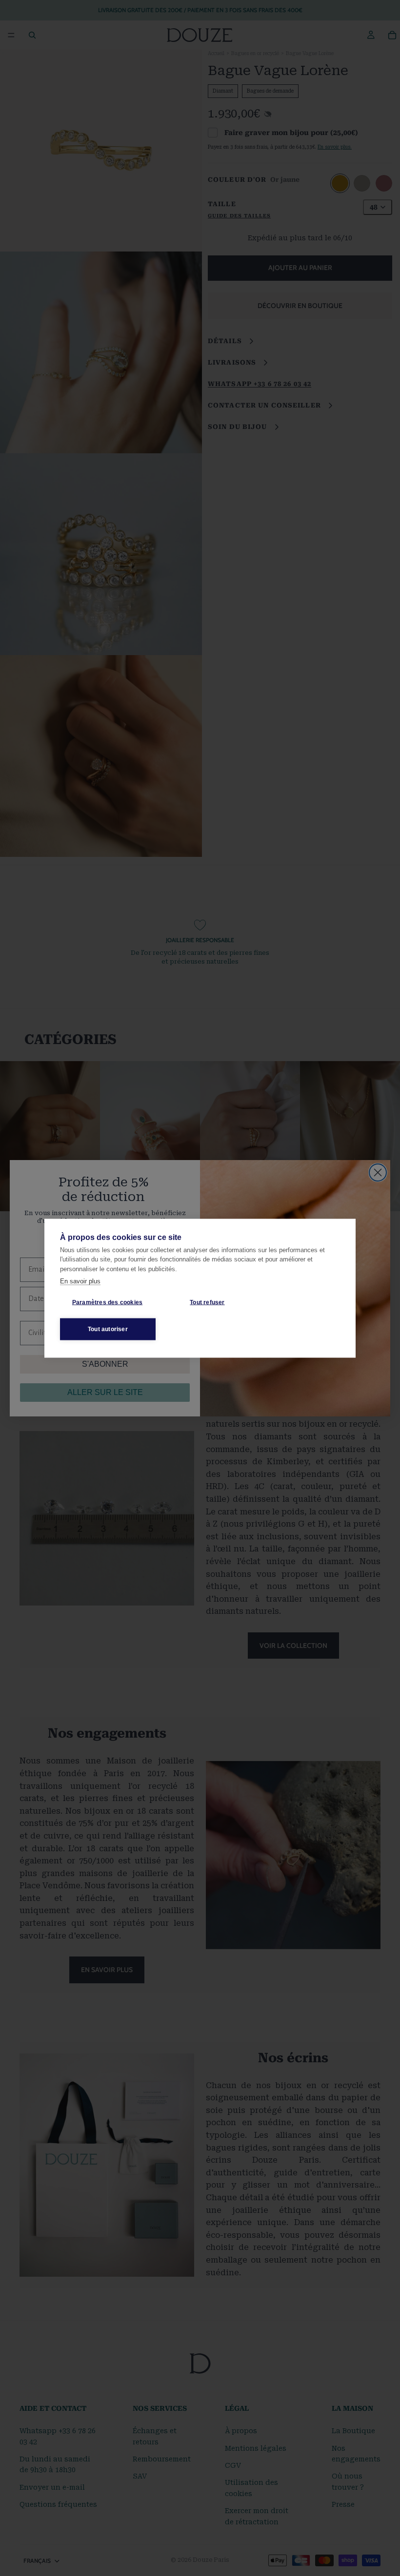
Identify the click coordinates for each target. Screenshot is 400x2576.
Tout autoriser (108, 1329)
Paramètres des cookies (107, 1302)
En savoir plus (80, 1281)
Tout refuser (207, 1302)
